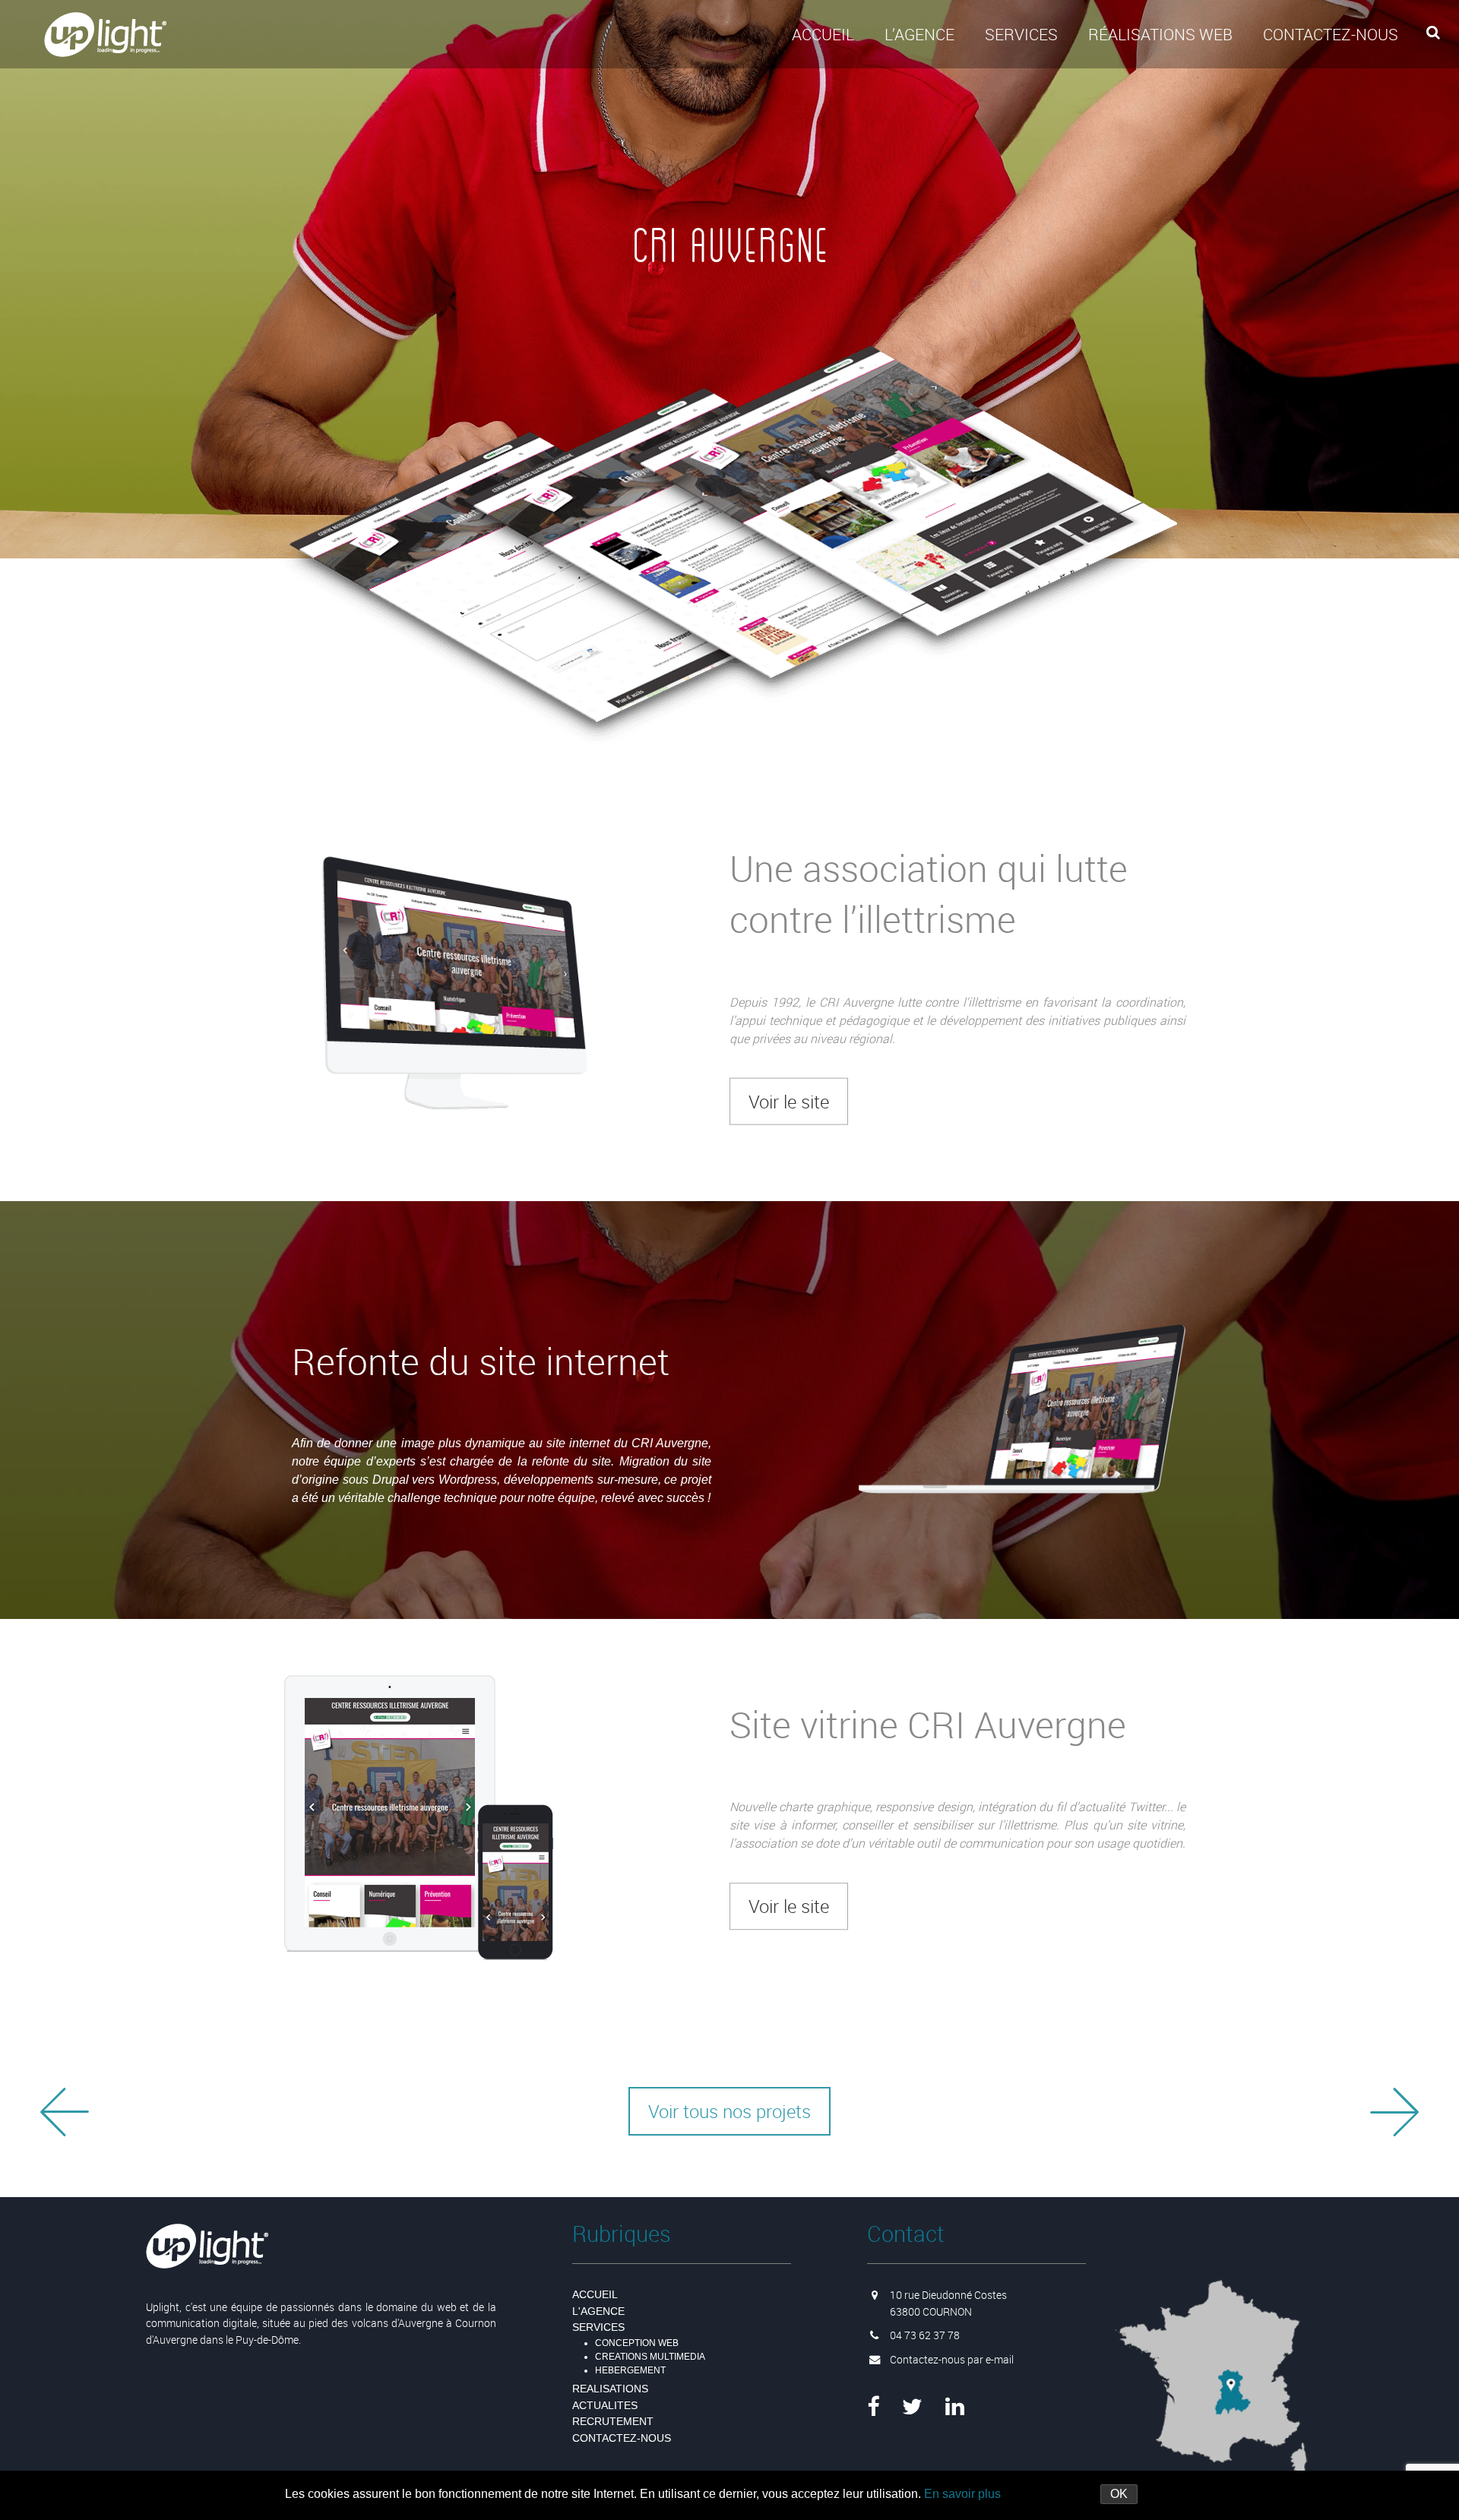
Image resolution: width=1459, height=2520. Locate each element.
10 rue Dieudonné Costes (948, 2295)
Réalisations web (1160, 34)
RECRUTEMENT (613, 2421)
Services (1021, 34)
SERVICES (598, 2327)
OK (1119, 2494)
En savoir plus (962, 2494)
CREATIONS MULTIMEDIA (650, 2357)
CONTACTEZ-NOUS (622, 2438)
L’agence (919, 34)
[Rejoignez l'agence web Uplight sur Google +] (955, 2407)
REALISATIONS (610, 2389)
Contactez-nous (1331, 34)
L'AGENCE (598, 2311)
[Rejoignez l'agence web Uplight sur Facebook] (873, 2407)
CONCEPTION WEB (637, 2343)
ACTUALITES (605, 2405)
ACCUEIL (823, 34)
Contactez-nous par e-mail (952, 2359)
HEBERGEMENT (630, 2370)
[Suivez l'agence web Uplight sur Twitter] (912, 2407)
